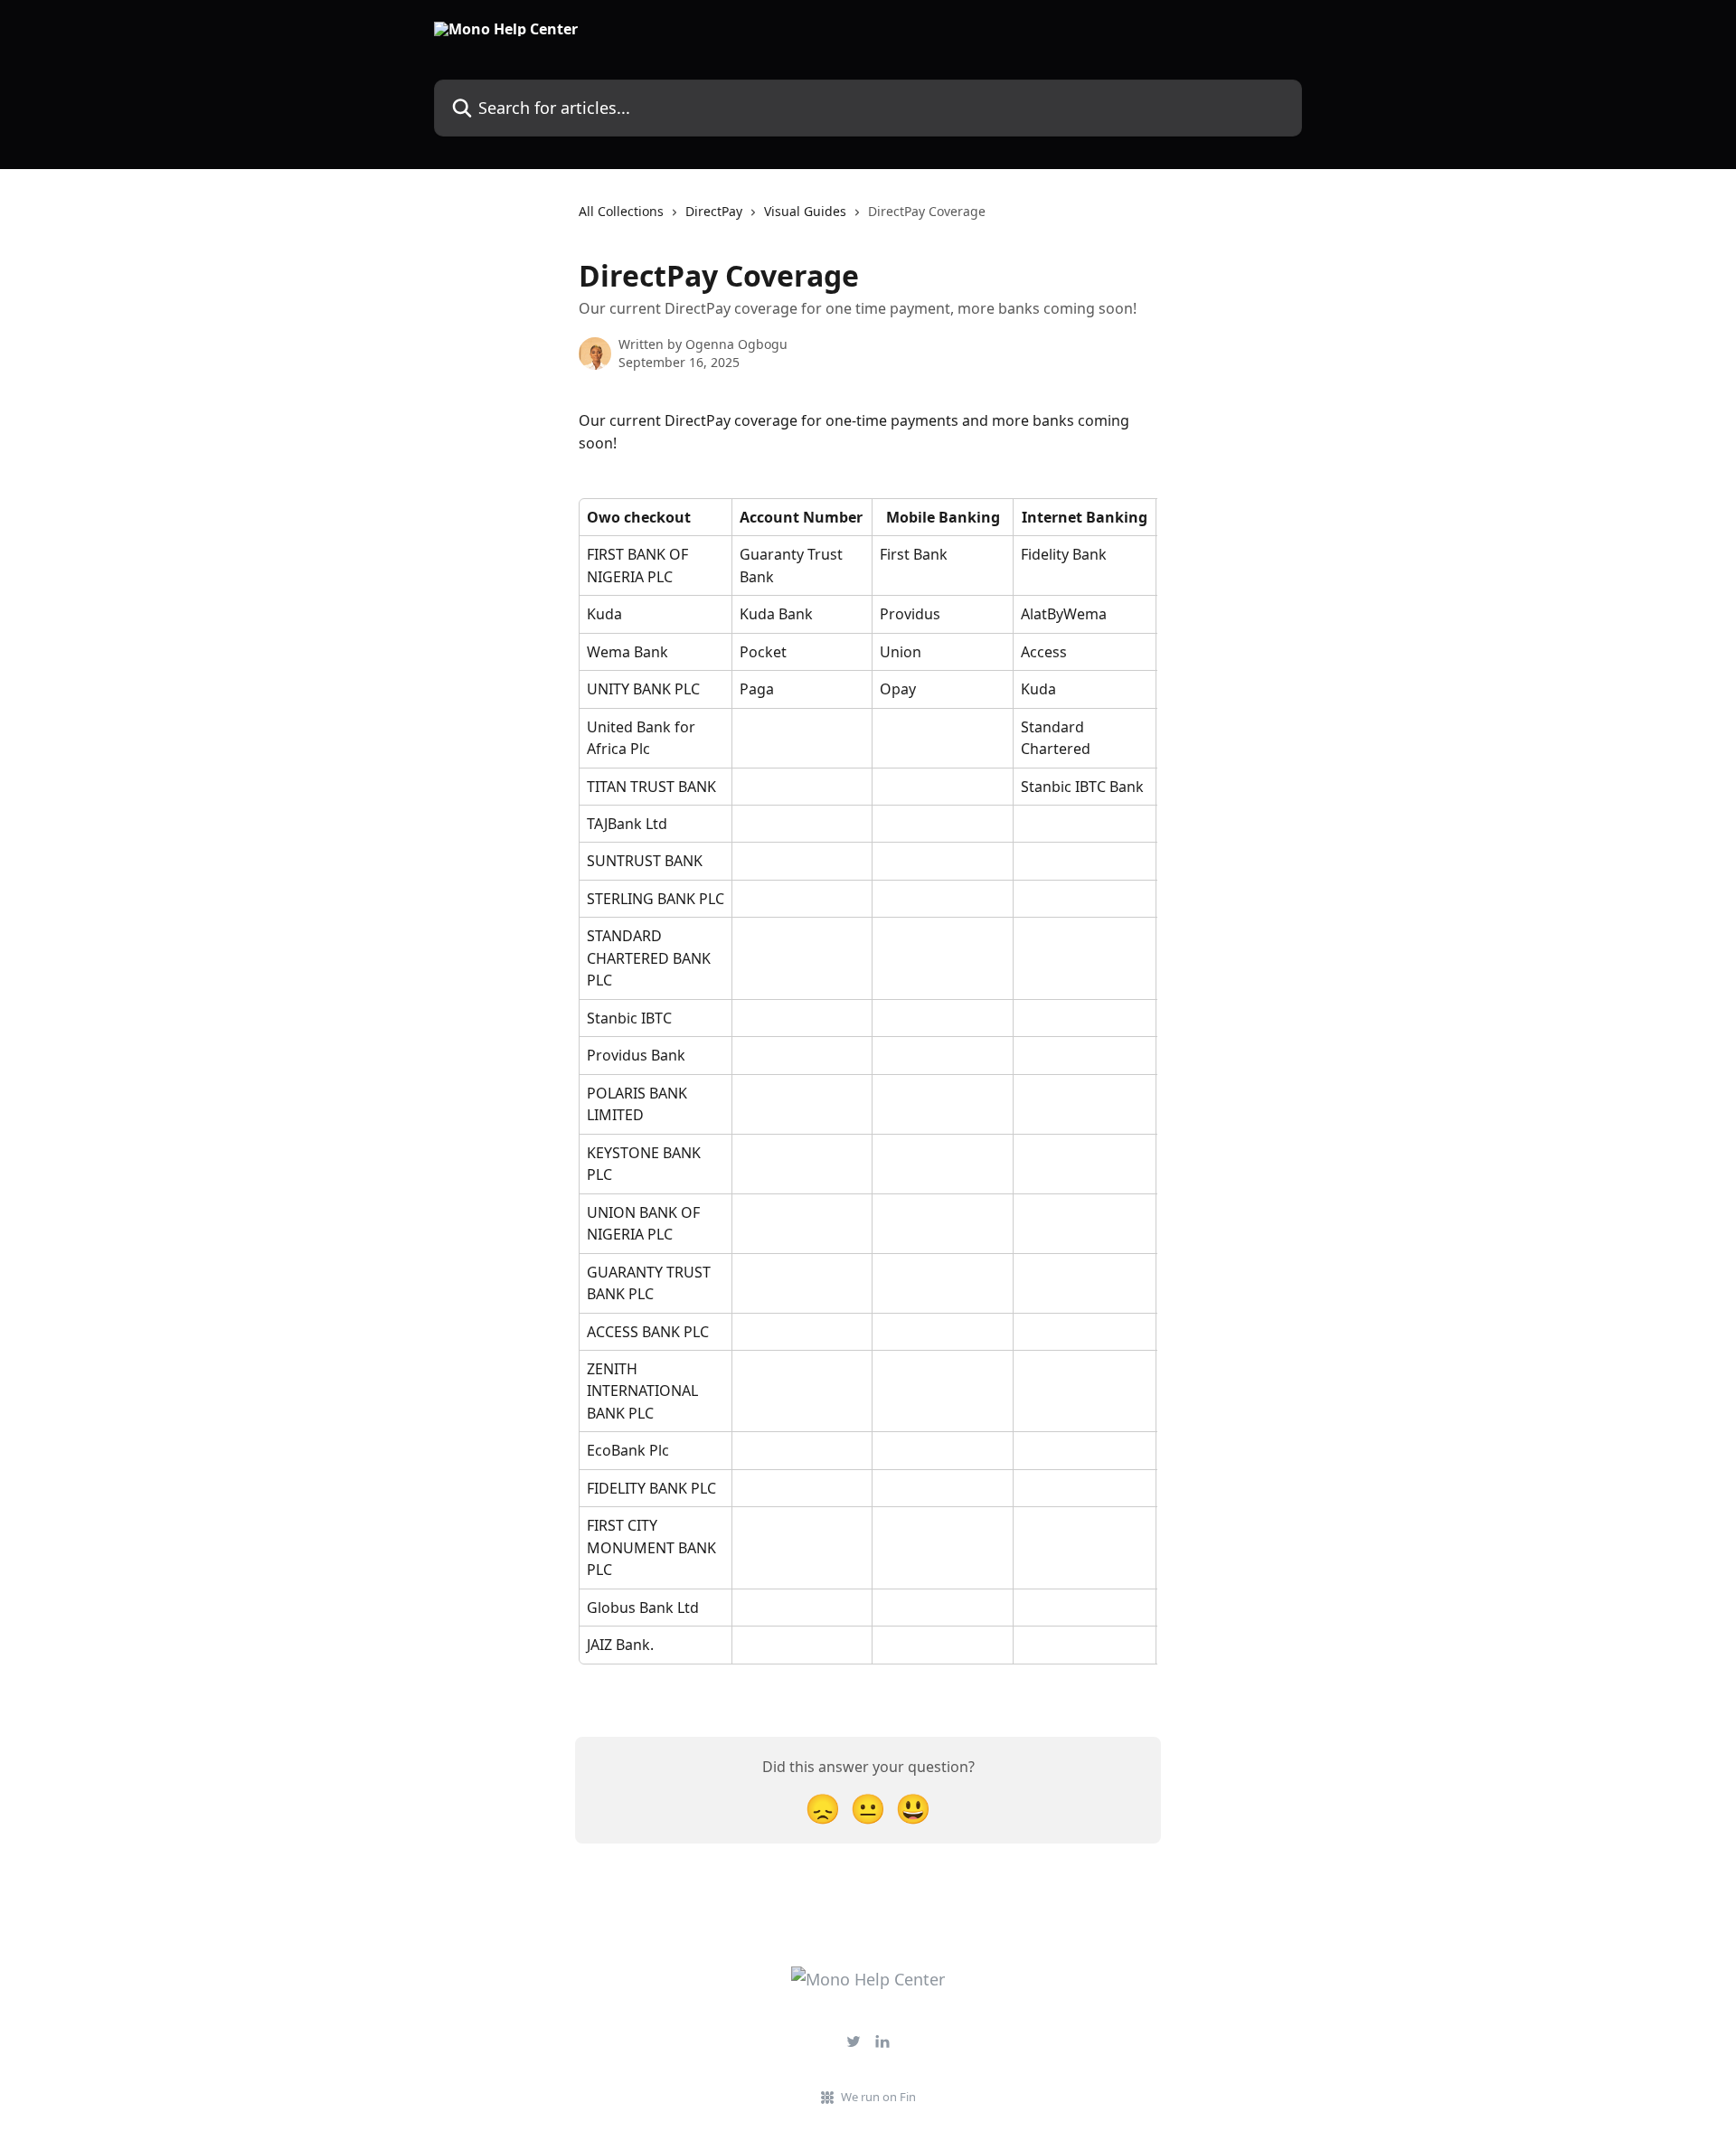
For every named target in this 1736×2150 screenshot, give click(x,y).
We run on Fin (878, 2097)
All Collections (621, 211)
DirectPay (714, 211)
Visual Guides (805, 211)
